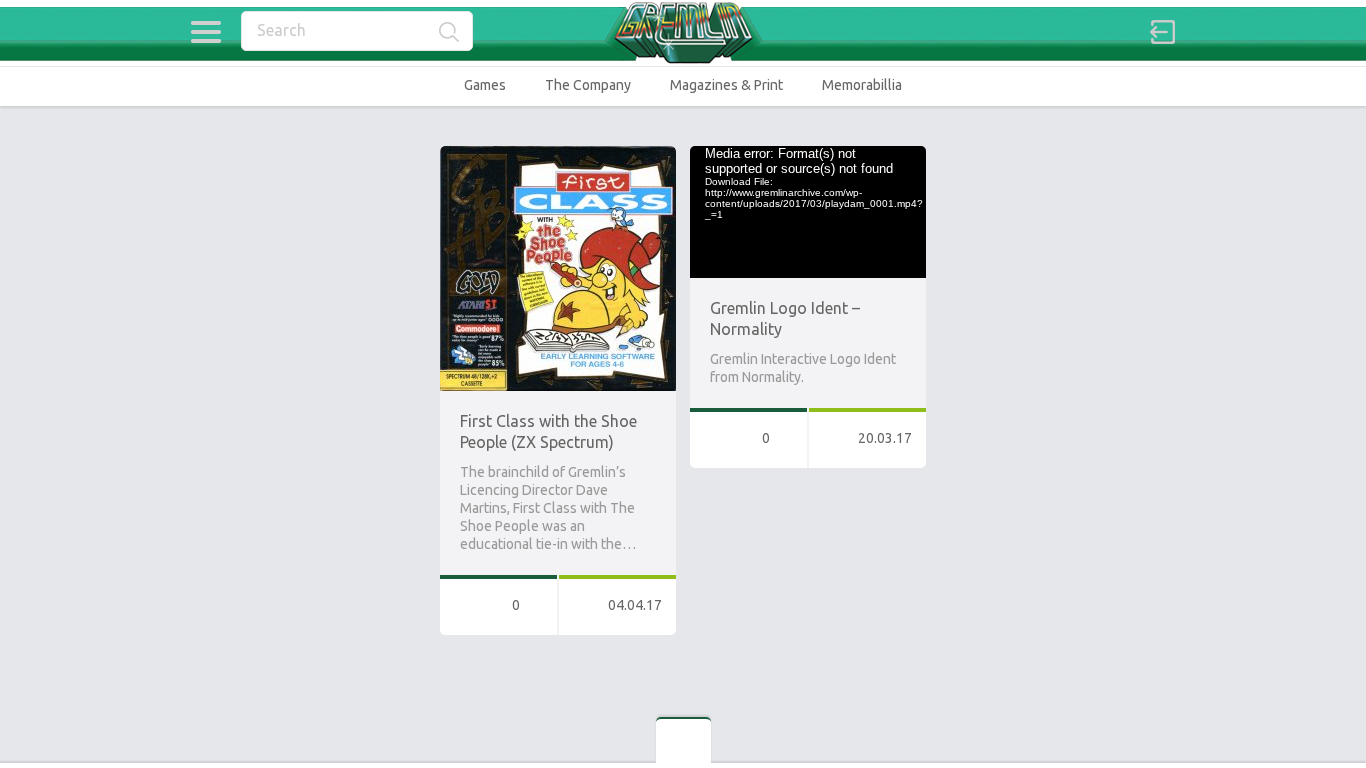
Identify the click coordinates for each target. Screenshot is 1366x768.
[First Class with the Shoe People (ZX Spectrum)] (558, 155)
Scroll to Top (1304, 701)
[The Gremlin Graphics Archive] (683, 32)
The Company (588, 85)
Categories (205, 32)
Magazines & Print (726, 85)
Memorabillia (862, 85)
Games (485, 85)
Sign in (1163, 32)
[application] (808, 212)
